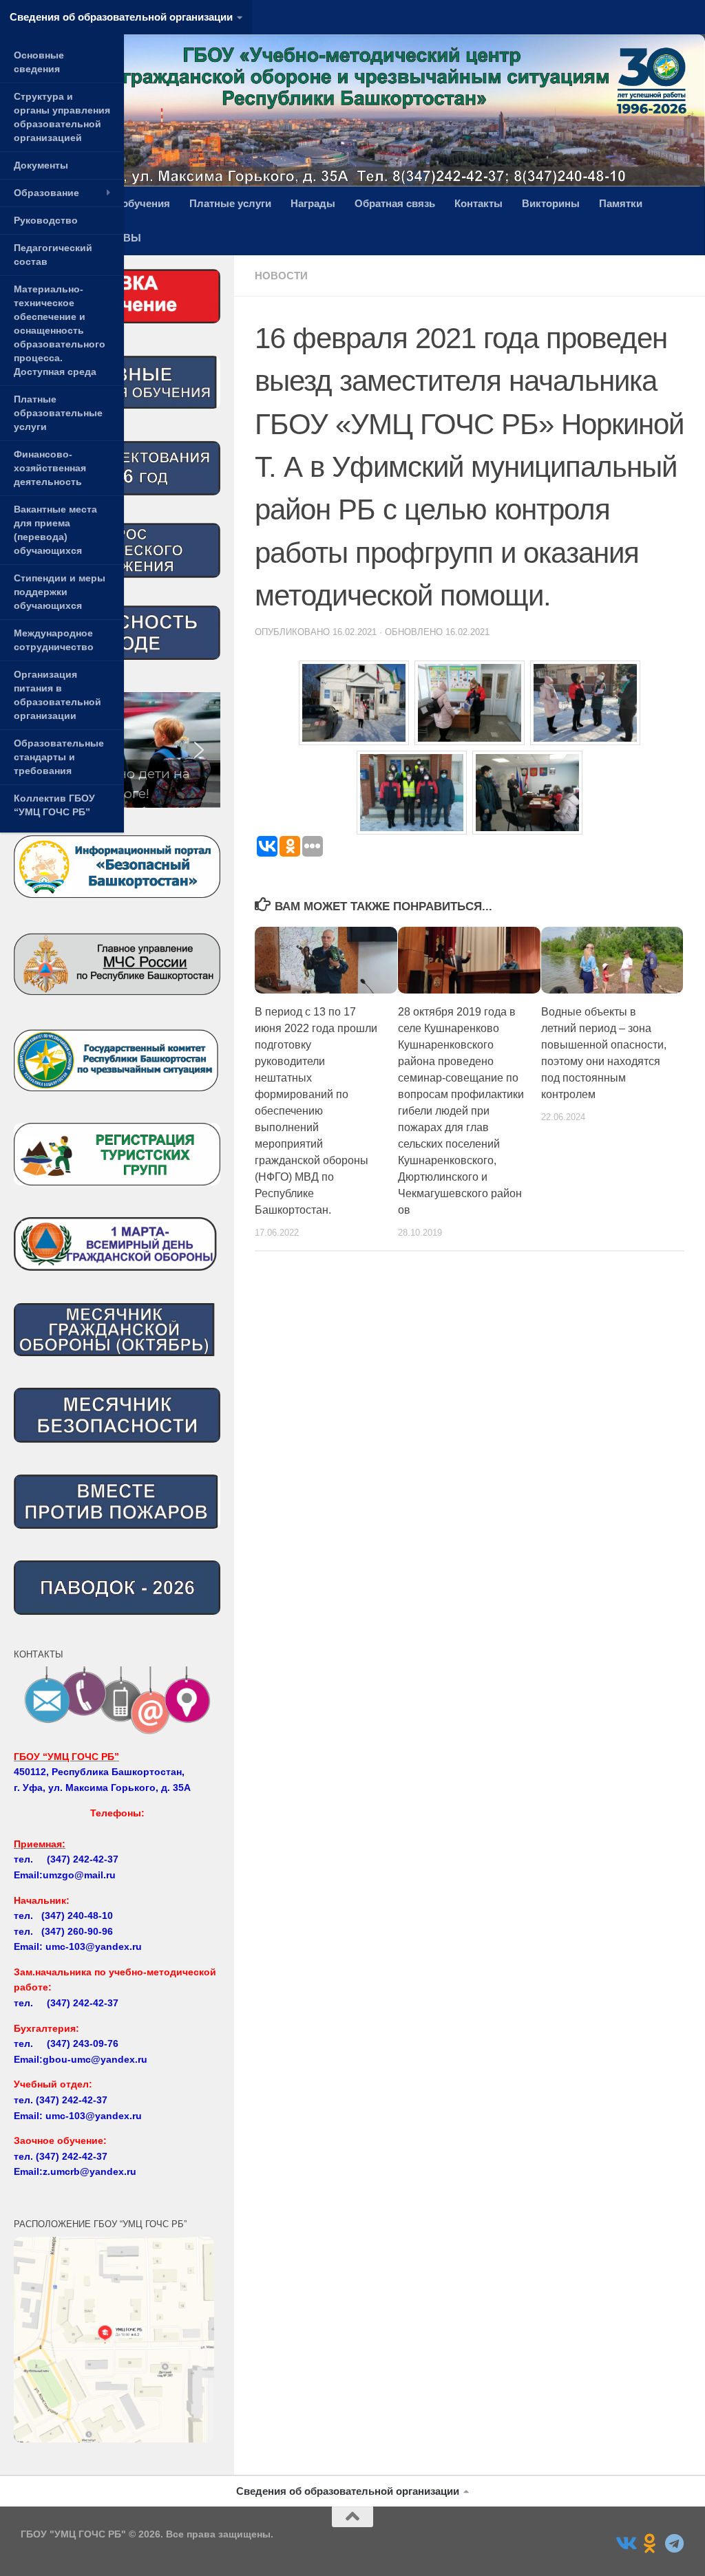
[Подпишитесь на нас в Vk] (625, 2544)
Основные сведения (39, 62)
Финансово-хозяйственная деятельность (50, 468)
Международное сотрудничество (54, 640)
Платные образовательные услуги (58, 413)
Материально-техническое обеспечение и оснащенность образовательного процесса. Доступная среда (60, 330)
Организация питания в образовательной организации (57, 695)
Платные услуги (230, 203)
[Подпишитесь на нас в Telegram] (675, 2544)
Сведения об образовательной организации (121, 17)
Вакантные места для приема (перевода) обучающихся (55, 530)
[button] (199, 750)
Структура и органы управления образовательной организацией (62, 117)
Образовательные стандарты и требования (59, 757)
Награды (313, 203)
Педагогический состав (53, 255)
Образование (46, 193)
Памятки (621, 203)
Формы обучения (126, 203)
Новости (281, 276)
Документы (41, 165)
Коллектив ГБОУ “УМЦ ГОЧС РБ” (54, 805)
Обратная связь (395, 203)
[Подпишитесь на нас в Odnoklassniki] (650, 2544)
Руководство (46, 220)
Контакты (478, 203)
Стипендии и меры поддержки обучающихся (60, 592)
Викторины (551, 203)
